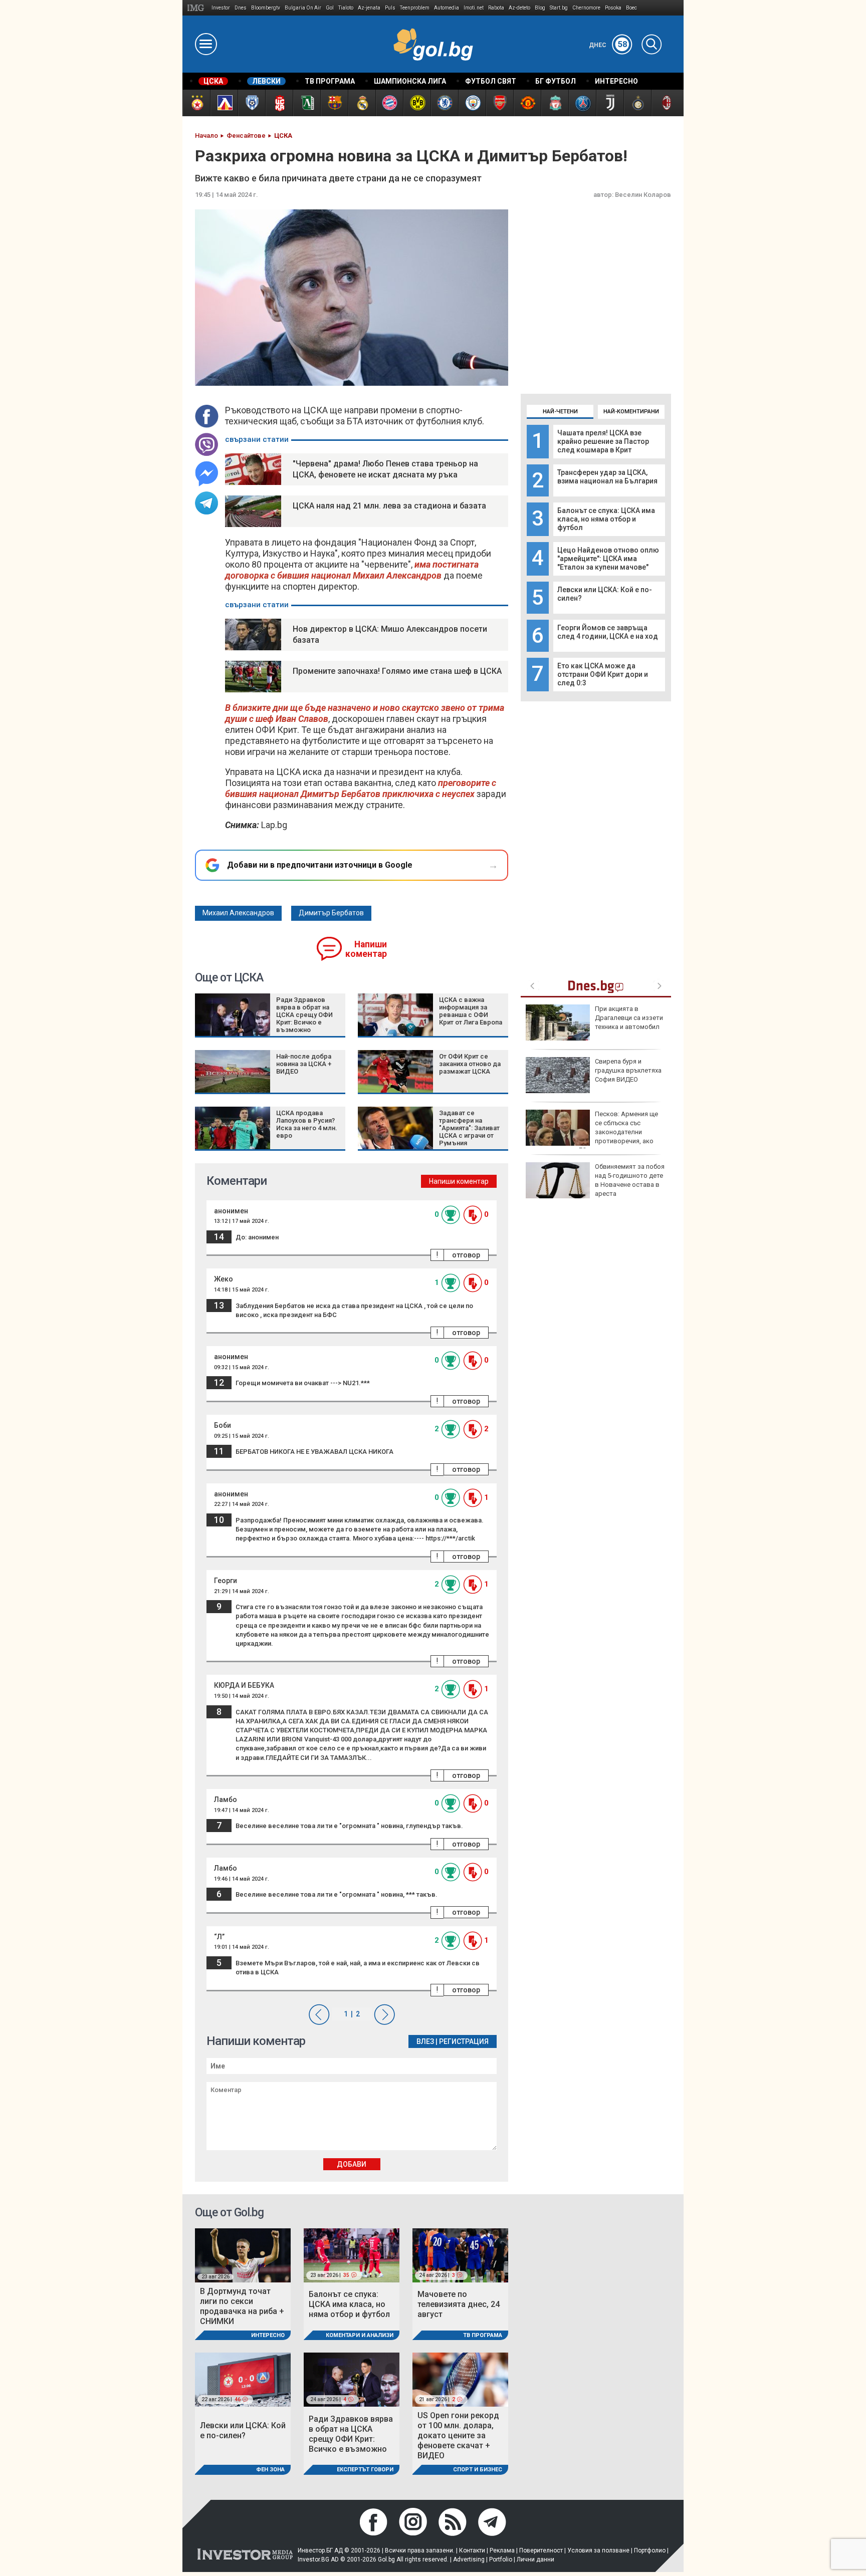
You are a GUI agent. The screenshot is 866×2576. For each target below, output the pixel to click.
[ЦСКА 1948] (279, 103)
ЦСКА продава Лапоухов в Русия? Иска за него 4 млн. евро (307, 1124)
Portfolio (501, 2559)
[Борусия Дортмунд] (417, 103)
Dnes (241, 8)
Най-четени (560, 412)
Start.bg (559, 8)
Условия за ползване (598, 2550)
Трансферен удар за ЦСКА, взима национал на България (607, 477)
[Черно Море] (251, 103)
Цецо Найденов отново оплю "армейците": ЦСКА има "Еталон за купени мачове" (608, 559)
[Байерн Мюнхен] (389, 103)
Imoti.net (474, 8)
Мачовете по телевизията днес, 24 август (459, 2304)
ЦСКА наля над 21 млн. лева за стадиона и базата (389, 506)
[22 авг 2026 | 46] (243, 2379)
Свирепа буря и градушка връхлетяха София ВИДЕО (628, 1070)
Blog (540, 8)
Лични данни (535, 2559)
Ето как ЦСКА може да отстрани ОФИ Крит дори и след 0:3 (603, 674)
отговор (466, 1255)
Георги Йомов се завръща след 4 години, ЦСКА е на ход (608, 632)
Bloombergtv (266, 8)
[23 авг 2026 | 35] (352, 2255)
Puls (390, 8)
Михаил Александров (238, 913)
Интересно (268, 2335)
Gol (330, 8)
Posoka (613, 8)
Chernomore (586, 8)
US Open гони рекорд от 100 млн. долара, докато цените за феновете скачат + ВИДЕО (458, 2435)
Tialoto (346, 8)
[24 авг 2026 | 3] (460, 2255)
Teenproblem (415, 8)
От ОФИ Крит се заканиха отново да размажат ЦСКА (470, 1064)
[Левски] (224, 103)
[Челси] (444, 103)
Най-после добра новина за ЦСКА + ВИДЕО (304, 1064)
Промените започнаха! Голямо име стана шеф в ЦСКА (397, 671)
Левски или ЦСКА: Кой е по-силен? (243, 2430)
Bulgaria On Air (303, 8)
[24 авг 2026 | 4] (352, 2379)
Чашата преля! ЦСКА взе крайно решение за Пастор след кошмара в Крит (603, 441)
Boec (631, 8)
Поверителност (541, 2550)
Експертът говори (365, 2470)
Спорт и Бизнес (478, 2470)
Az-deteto (519, 8)
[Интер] (637, 103)
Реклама (502, 2550)
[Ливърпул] (555, 103)
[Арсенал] (499, 103)
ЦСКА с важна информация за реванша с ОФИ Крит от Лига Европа (471, 1011)
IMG (197, 8)
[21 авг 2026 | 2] (460, 2379)
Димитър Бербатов (331, 913)
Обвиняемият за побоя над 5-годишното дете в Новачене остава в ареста (630, 1180)
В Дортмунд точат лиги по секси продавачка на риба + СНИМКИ (242, 2306)
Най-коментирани (631, 412)
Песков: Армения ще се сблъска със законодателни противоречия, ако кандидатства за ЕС (592, 1132)
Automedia (447, 8)
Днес (608, 45)
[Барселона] (334, 103)
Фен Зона (270, 2470)
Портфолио (650, 2550)
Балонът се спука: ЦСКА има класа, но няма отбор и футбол (606, 519)
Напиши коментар (366, 949)
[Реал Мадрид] (362, 103)
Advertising (469, 2559)
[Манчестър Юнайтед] (527, 103)
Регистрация (464, 2041)
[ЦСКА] (196, 103)
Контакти (472, 2550)
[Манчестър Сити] (472, 103)
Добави (352, 2164)
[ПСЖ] (582, 103)
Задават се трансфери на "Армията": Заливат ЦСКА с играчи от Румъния (469, 1128)
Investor (221, 8)
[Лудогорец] (306, 103)
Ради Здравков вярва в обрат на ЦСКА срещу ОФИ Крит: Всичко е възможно (304, 1015)
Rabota (496, 8)
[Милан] (665, 103)
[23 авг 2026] (243, 2255)
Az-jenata (369, 8)
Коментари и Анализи (360, 2335)
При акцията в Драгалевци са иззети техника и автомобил (629, 1018)
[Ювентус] (610, 103)
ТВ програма (483, 2335)
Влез (425, 2041)
